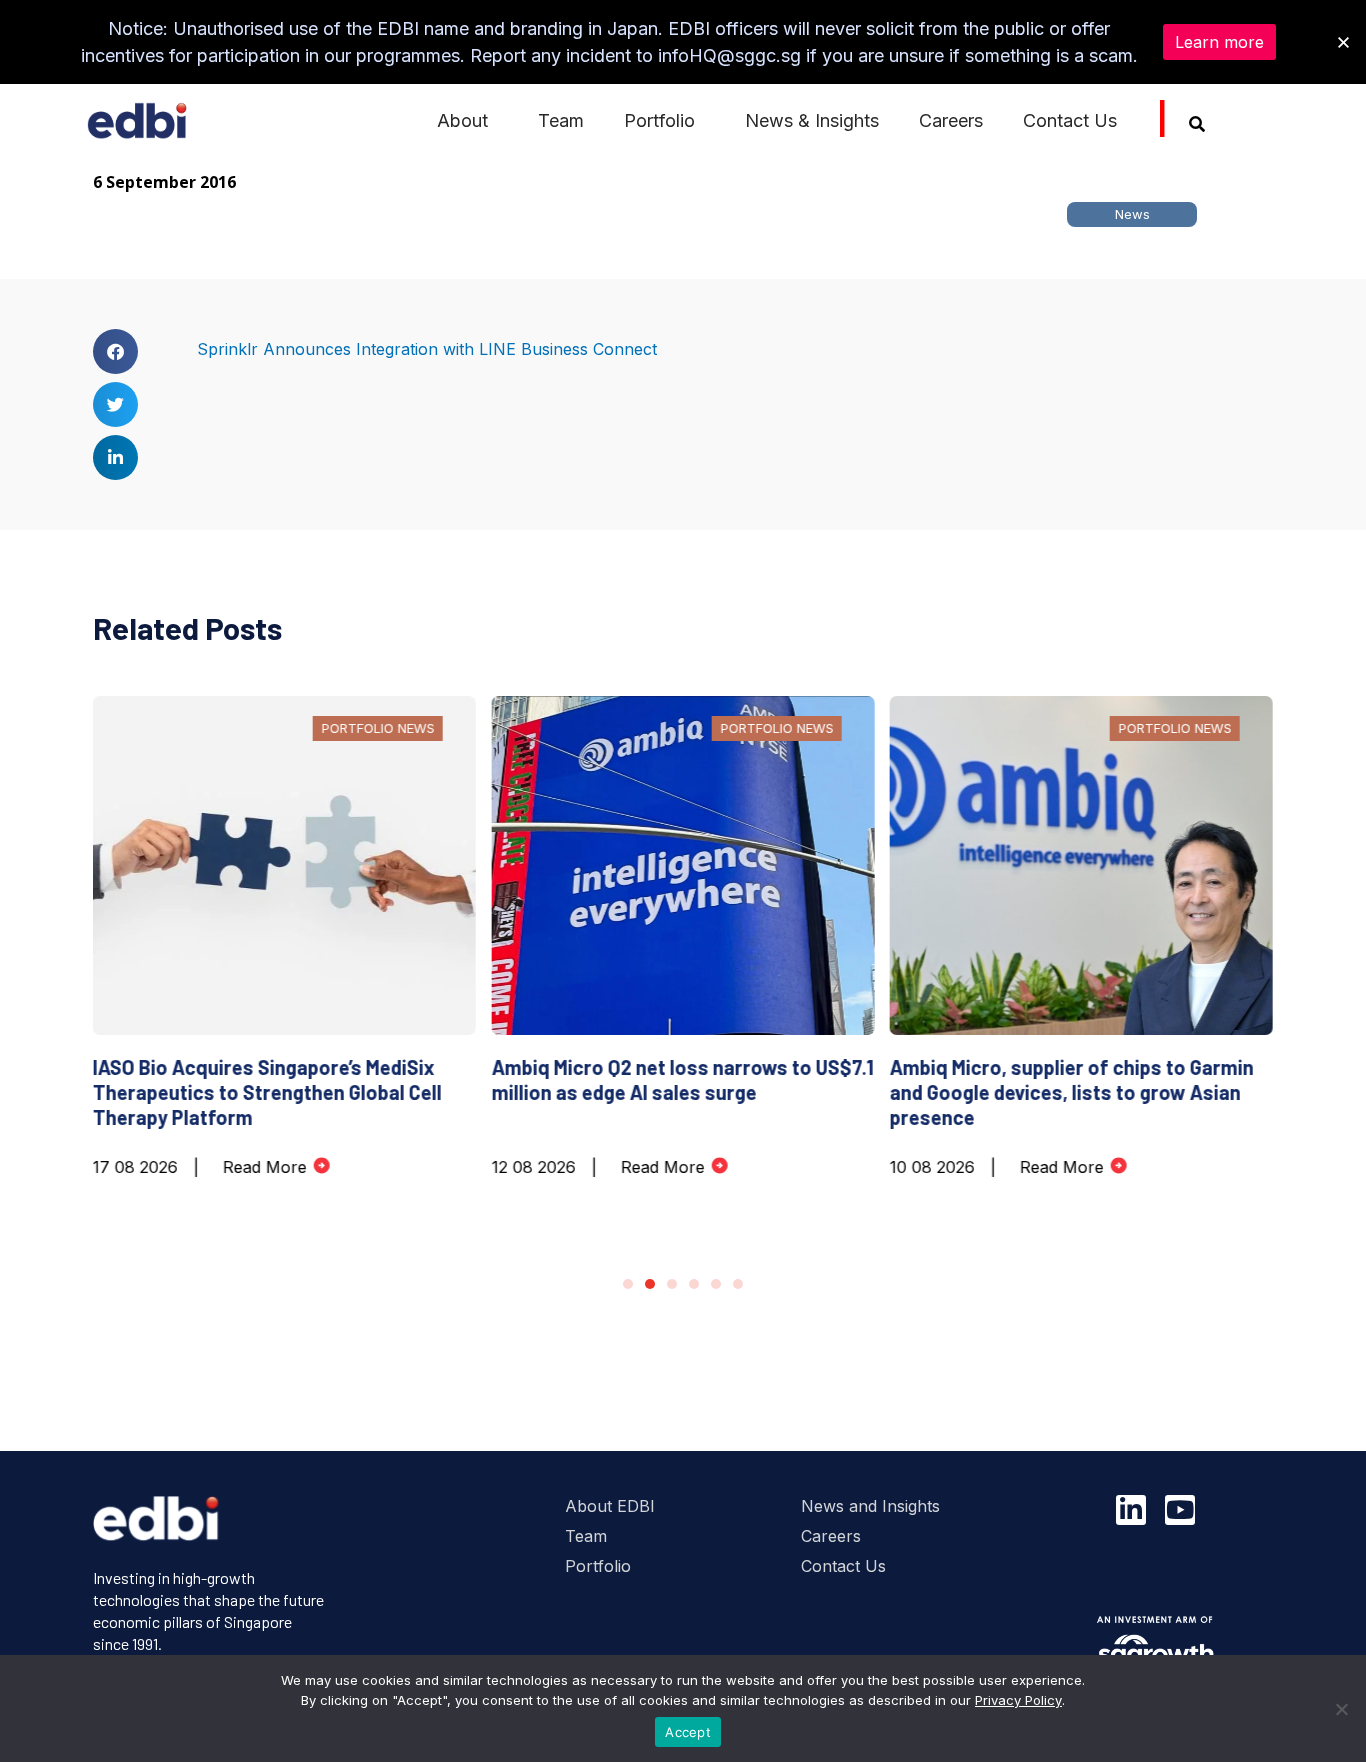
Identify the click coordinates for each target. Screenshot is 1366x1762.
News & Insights (812, 120)
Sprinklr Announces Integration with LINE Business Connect (427, 349)
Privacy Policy (1018, 1700)
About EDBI (610, 1506)
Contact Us (1070, 120)
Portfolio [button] (659, 120)
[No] (1341, 1709)
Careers (951, 120)
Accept (688, 1732)
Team (561, 120)
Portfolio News (377, 728)
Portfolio (598, 1566)
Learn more (1219, 42)
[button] (115, 351)
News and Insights (870, 1506)
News (1132, 214)
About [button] (462, 120)
